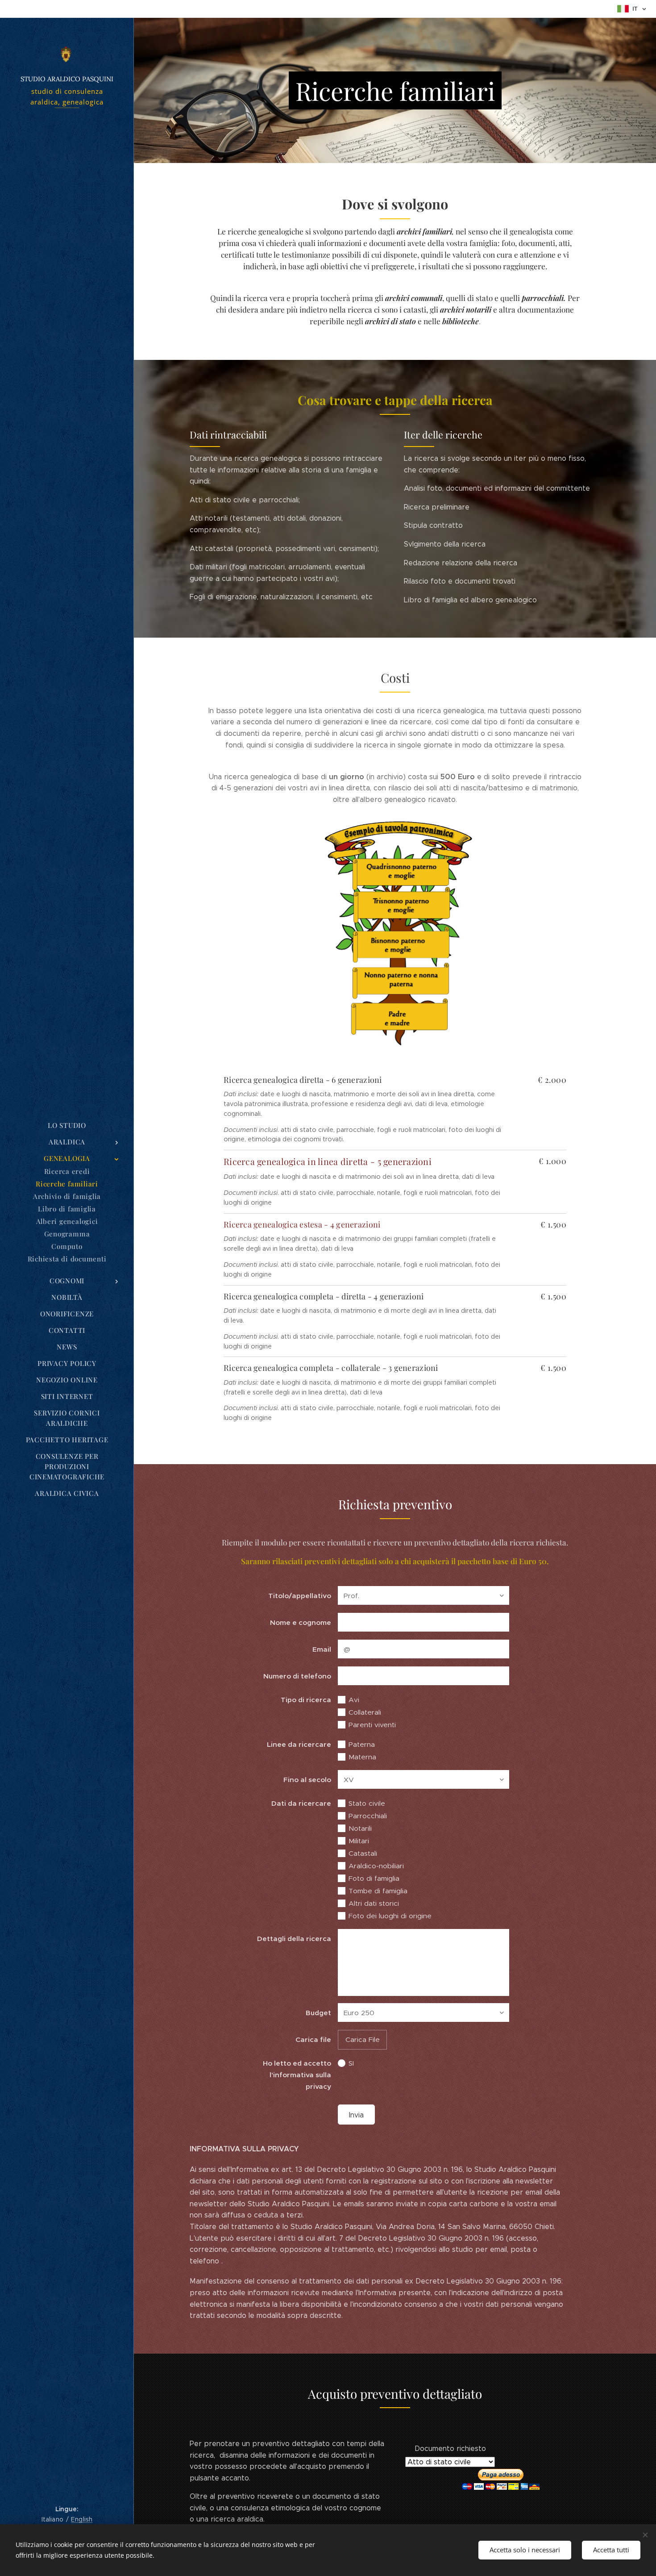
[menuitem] (67, 1125)
